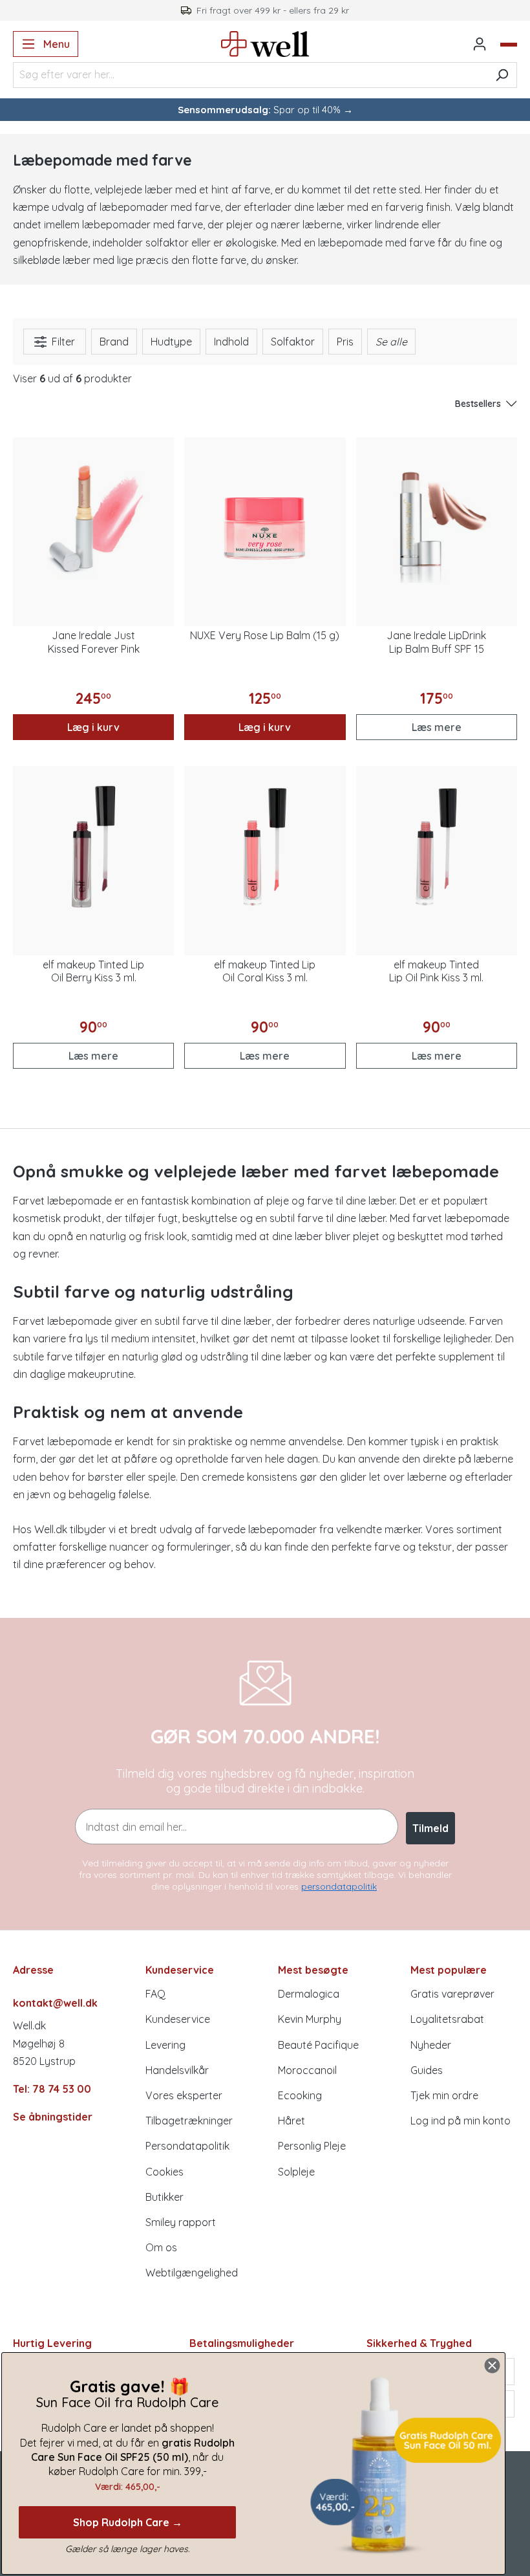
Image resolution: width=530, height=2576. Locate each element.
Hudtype (171, 342)
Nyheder (431, 2045)
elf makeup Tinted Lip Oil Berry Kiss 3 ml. (93, 971)
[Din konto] (480, 44)
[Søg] (502, 75)
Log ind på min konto (461, 2121)
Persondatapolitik (187, 2146)
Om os (161, 2247)
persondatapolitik (339, 1886)
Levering (165, 2045)
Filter (62, 342)
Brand (114, 342)
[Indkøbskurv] (509, 45)
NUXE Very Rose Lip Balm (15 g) (265, 635)
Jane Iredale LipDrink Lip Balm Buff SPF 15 (436, 642)
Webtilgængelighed (192, 2273)
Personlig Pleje (312, 2146)
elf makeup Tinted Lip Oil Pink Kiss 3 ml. (436, 971)
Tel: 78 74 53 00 (52, 2089)
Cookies (164, 2172)
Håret (291, 2121)
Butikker (164, 2197)
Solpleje (296, 2172)
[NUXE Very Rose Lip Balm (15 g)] (265, 518)
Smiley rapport (181, 2222)
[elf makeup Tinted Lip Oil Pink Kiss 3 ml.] (437, 846)
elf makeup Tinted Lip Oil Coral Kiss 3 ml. (265, 971)
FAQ (155, 1994)
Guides (427, 2070)
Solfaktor (293, 342)
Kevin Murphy (310, 2019)
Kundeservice (178, 2019)
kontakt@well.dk (55, 2003)
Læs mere (437, 727)
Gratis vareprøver (452, 1994)
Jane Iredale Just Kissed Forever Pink (94, 642)
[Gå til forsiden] (265, 44)
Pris (345, 342)
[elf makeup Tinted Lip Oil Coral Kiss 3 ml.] (265, 846)
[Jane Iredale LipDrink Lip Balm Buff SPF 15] (437, 518)
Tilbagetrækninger (189, 2121)
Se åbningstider (53, 2117)
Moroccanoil (307, 2070)
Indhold (231, 342)
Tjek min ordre (444, 2095)
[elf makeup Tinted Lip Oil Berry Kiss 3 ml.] (93, 846)
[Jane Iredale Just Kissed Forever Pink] (93, 518)
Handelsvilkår (177, 2070)
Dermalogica (309, 1994)
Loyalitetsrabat (447, 2019)
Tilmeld (430, 1828)
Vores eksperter (184, 2095)
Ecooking (300, 2095)
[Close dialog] (492, 2365)
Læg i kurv (93, 727)
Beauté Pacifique (318, 2045)
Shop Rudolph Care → (128, 2522)
